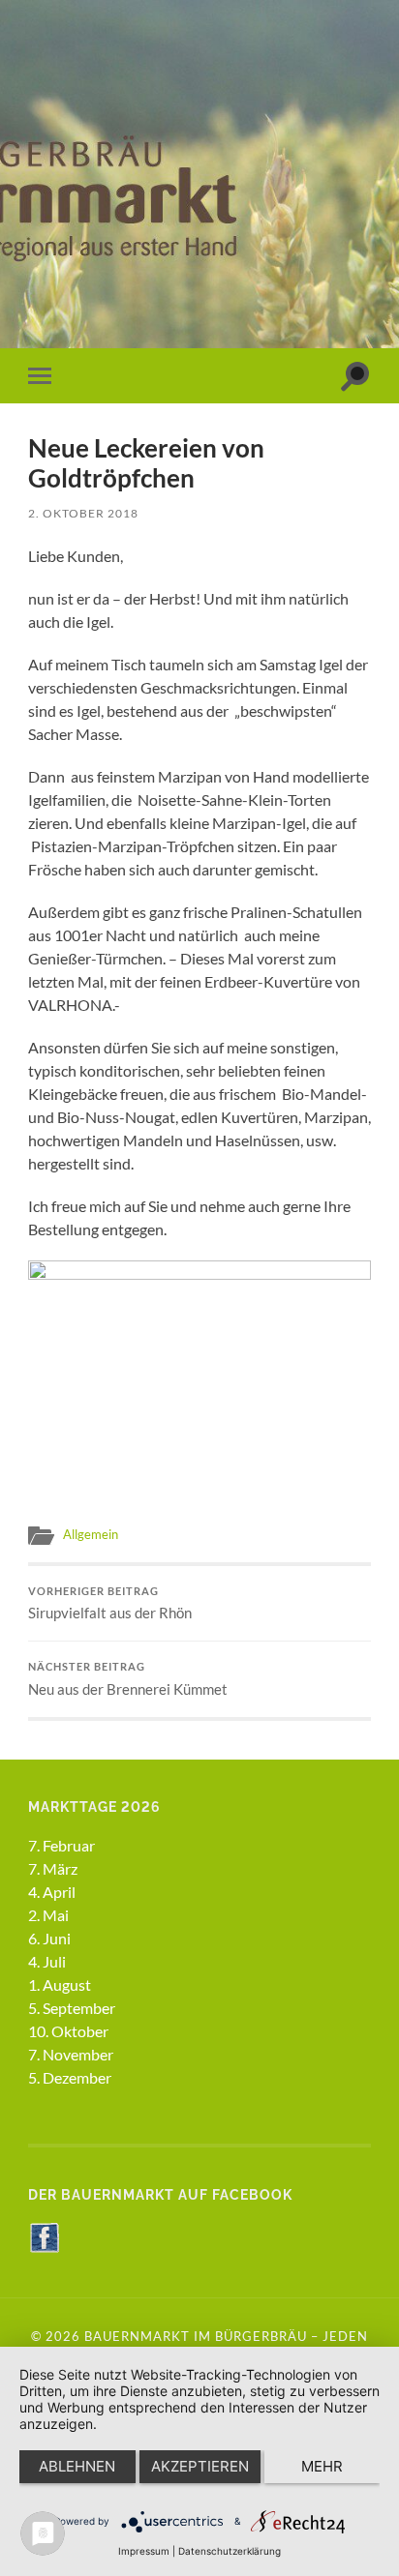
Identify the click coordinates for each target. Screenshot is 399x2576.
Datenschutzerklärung (230, 2551)
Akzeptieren (200, 2466)
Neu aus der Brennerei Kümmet (128, 1679)
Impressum (144, 2551)
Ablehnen (77, 2466)
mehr (322, 2466)
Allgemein (91, 1534)
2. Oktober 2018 (83, 513)
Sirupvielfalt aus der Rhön (110, 1604)
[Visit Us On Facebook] (44, 2247)
